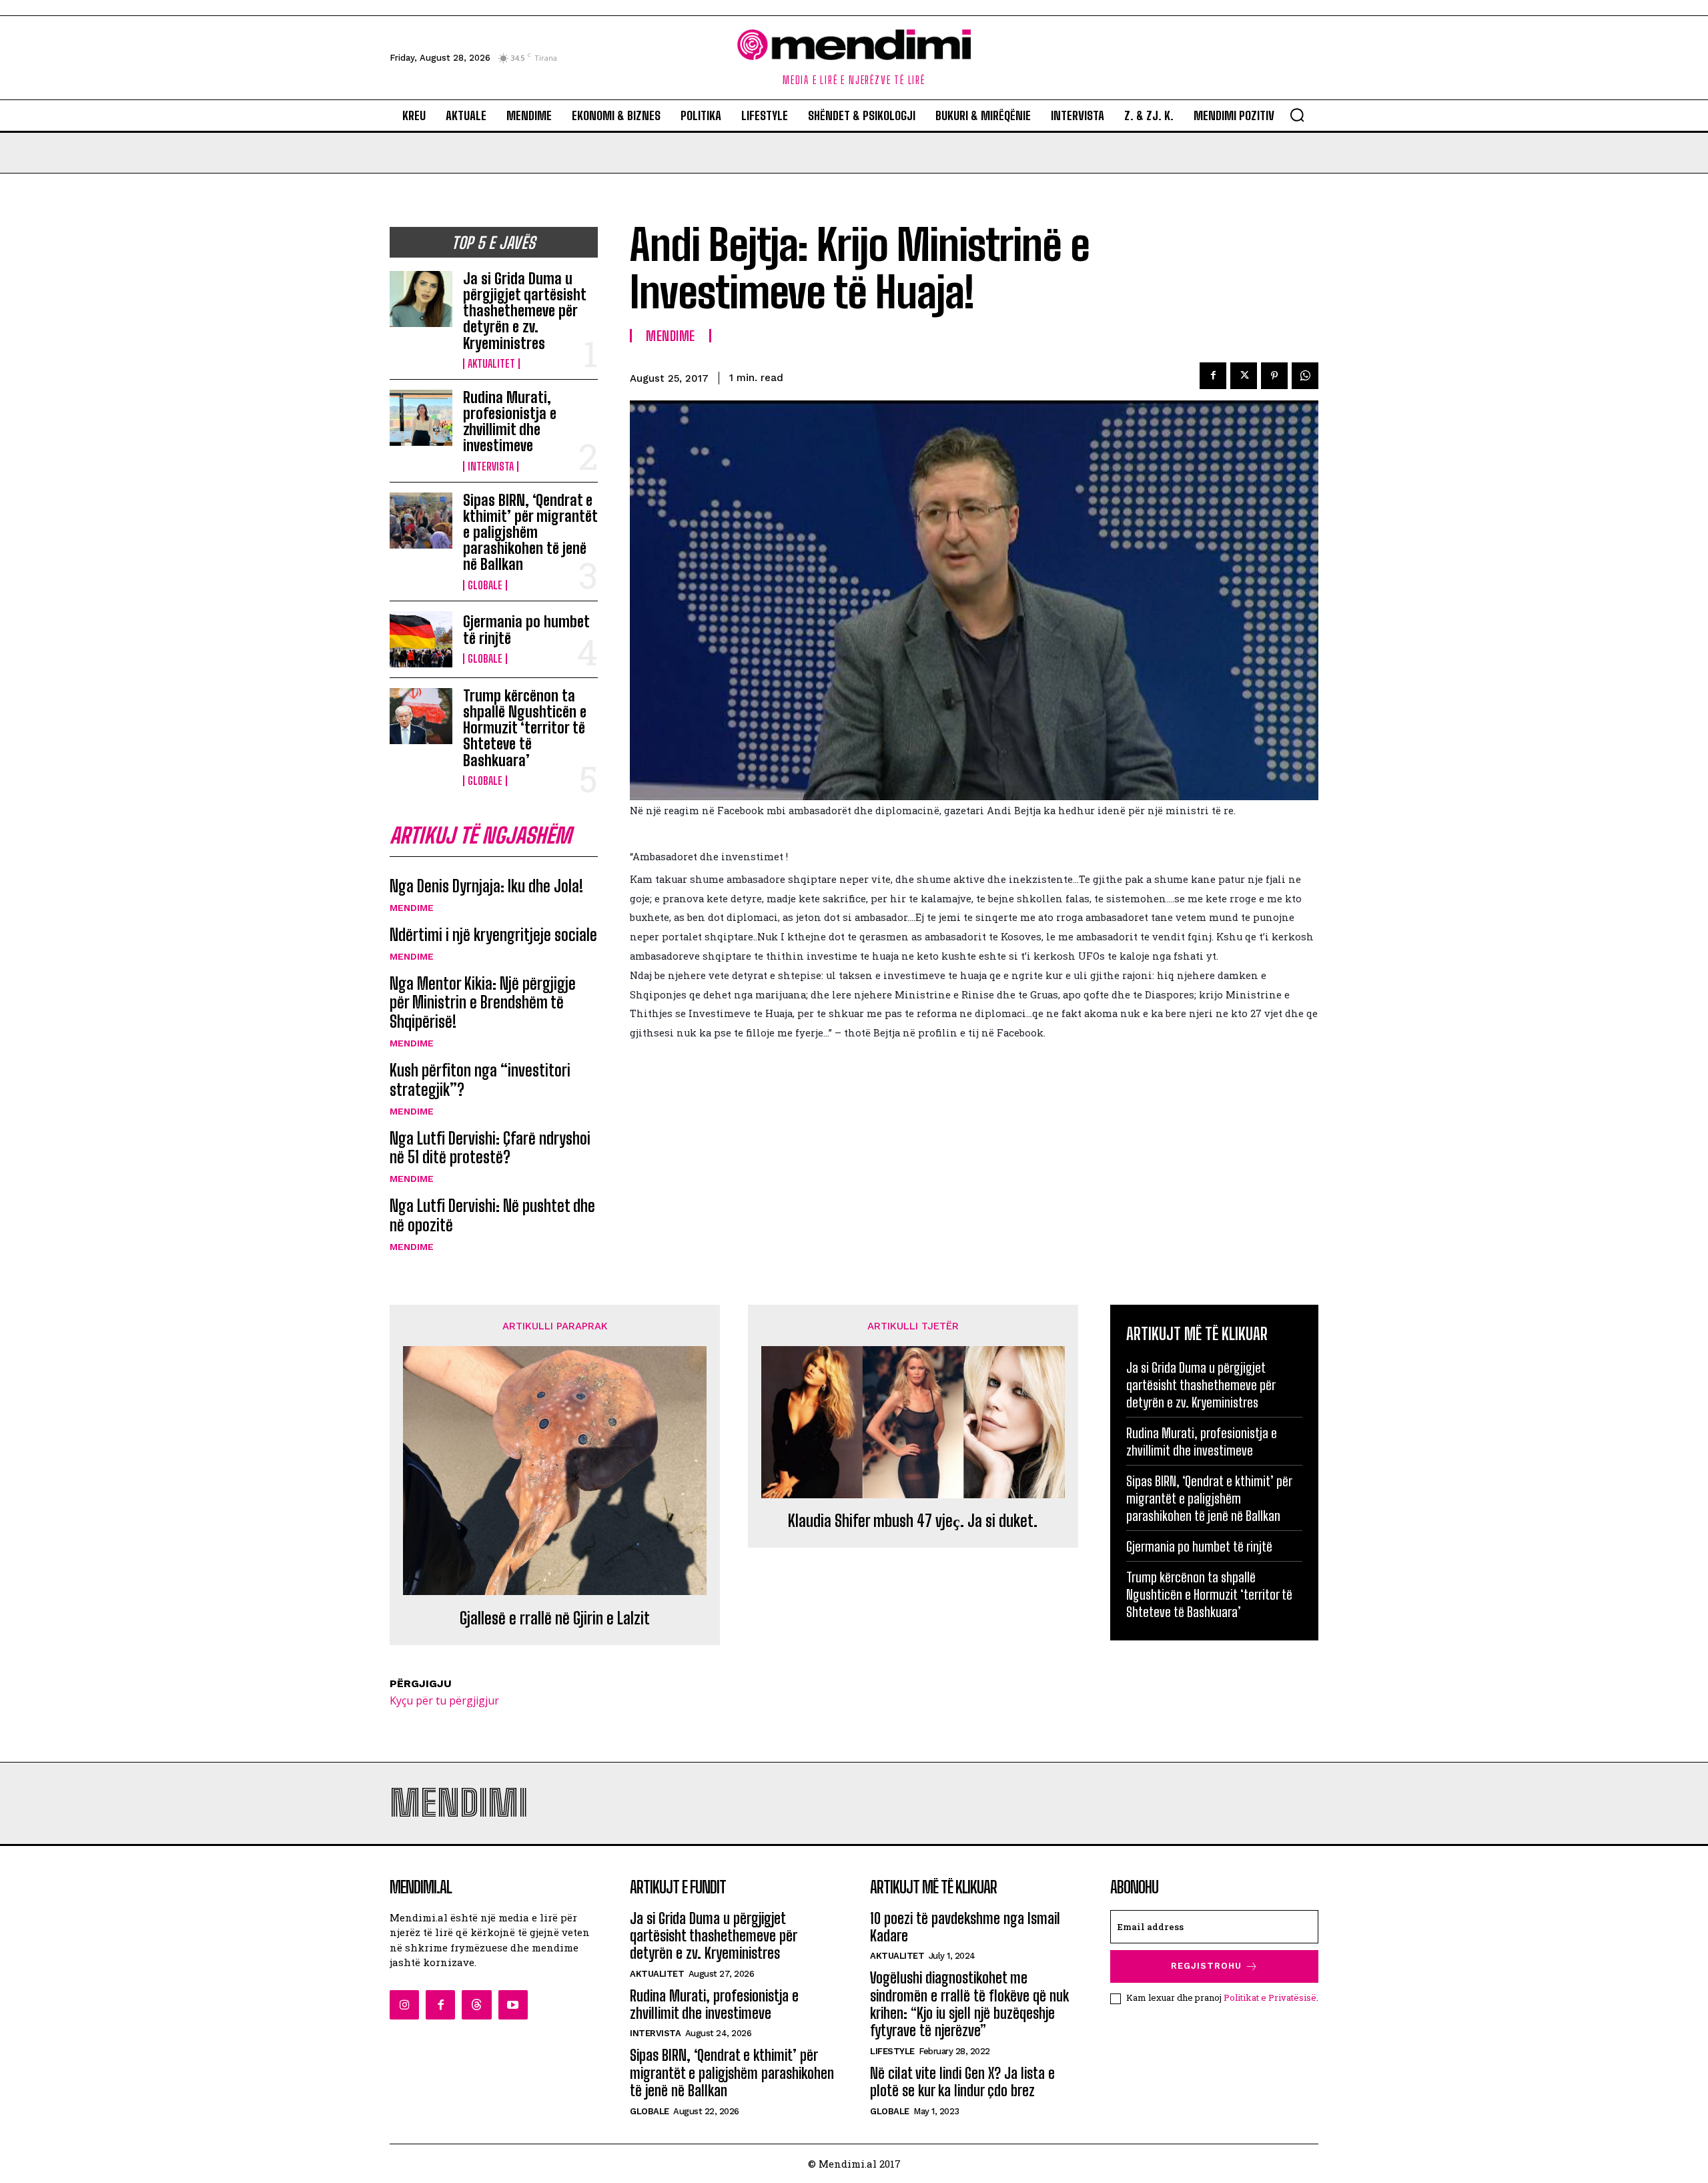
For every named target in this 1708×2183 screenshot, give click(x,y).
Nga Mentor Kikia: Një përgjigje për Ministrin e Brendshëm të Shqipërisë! (483, 1003)
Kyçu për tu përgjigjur (444, 1700)
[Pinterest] (1274, 376)
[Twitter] (1244, 376)
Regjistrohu (1206, 1966)
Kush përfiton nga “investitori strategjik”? (480, 1080)
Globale (485, 585)
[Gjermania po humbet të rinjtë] (421, 639)
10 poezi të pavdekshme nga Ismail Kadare (965, 1927)
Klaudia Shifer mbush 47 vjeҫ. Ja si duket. (913, 1521)
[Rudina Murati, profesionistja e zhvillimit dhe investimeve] (421, 418)
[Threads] (476, 2005)
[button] (1297, 115)
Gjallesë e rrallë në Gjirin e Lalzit (555, 1618)
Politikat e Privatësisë (1270, 1997)
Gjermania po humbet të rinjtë (526, 630)
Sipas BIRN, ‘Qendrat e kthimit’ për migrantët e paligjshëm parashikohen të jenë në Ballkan (530, 533)
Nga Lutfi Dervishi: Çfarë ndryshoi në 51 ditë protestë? (490, 1148)
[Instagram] (404, 2005)
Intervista (491, 466)
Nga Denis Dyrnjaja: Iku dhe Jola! (486, 886)
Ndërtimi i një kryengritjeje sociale (493, 935)
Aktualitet (491, 364)
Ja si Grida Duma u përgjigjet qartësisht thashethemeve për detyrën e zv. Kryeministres (525, 311)
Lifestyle (892, 2051)
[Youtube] (513, 2005)
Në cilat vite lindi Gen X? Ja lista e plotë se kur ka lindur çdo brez (962, 2082)
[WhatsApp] (1305, 376)
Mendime (412, 908)
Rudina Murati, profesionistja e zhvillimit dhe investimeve (510, 422)
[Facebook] (1213, 376)
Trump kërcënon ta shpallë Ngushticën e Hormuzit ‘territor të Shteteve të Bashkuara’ (525, 728)
